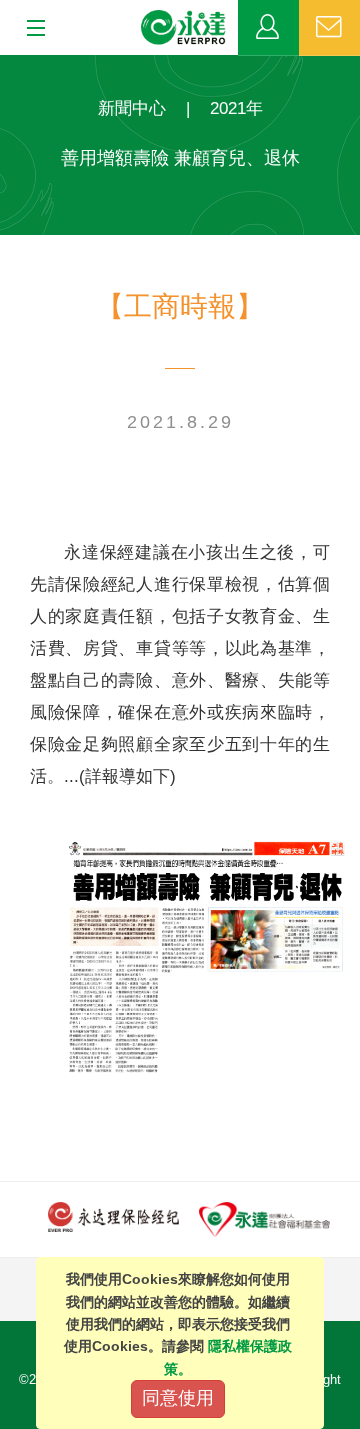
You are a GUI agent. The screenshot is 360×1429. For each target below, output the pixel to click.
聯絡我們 (329, 28)
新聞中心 (132, 108)
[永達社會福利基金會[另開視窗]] (264, 1218)
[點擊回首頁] (184, 28)
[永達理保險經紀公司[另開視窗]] (113, 1215)
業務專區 (268, 28)
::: (6, 65)
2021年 (236, 108)
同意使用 (178, 1398)
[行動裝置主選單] (29, 29)
